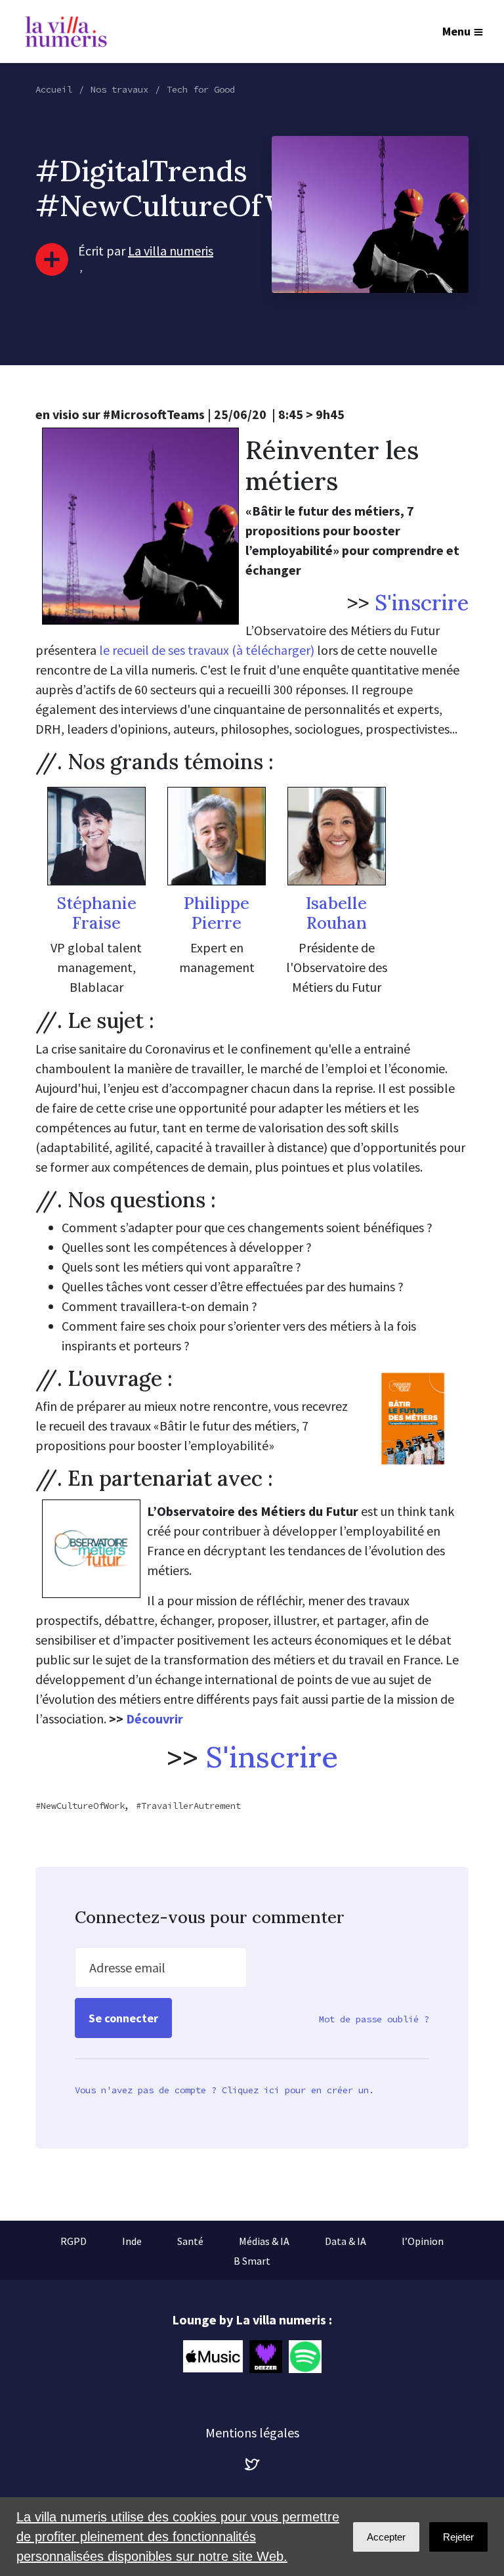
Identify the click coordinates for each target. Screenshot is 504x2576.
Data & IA (346, 2241)
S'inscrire (422, 603)
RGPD (73, 2241)
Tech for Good (201, 89)
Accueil (54, 89)
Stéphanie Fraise (96, 913)
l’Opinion (423, 2241)
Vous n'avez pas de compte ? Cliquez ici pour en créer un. (224, 2090)
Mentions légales (252, 2432)
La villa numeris (171, 251)
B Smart (252, 2261)
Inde (132, 2241)
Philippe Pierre (217, 913)
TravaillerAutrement (191, 1806)
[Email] (27, 2405)
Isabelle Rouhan (336, 913)
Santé (190, 2241)
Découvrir (155, 1719)
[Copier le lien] (27, 2368)
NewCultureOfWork (83, 1806)
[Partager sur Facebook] (27, 2480)
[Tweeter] (27, 2443)
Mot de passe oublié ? (374, 2019)
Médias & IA (264, 2241)
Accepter (386, 2537)
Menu (456, 31)
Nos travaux (119, 89)
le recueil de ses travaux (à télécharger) (207, 650)
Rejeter (458, 2537)
